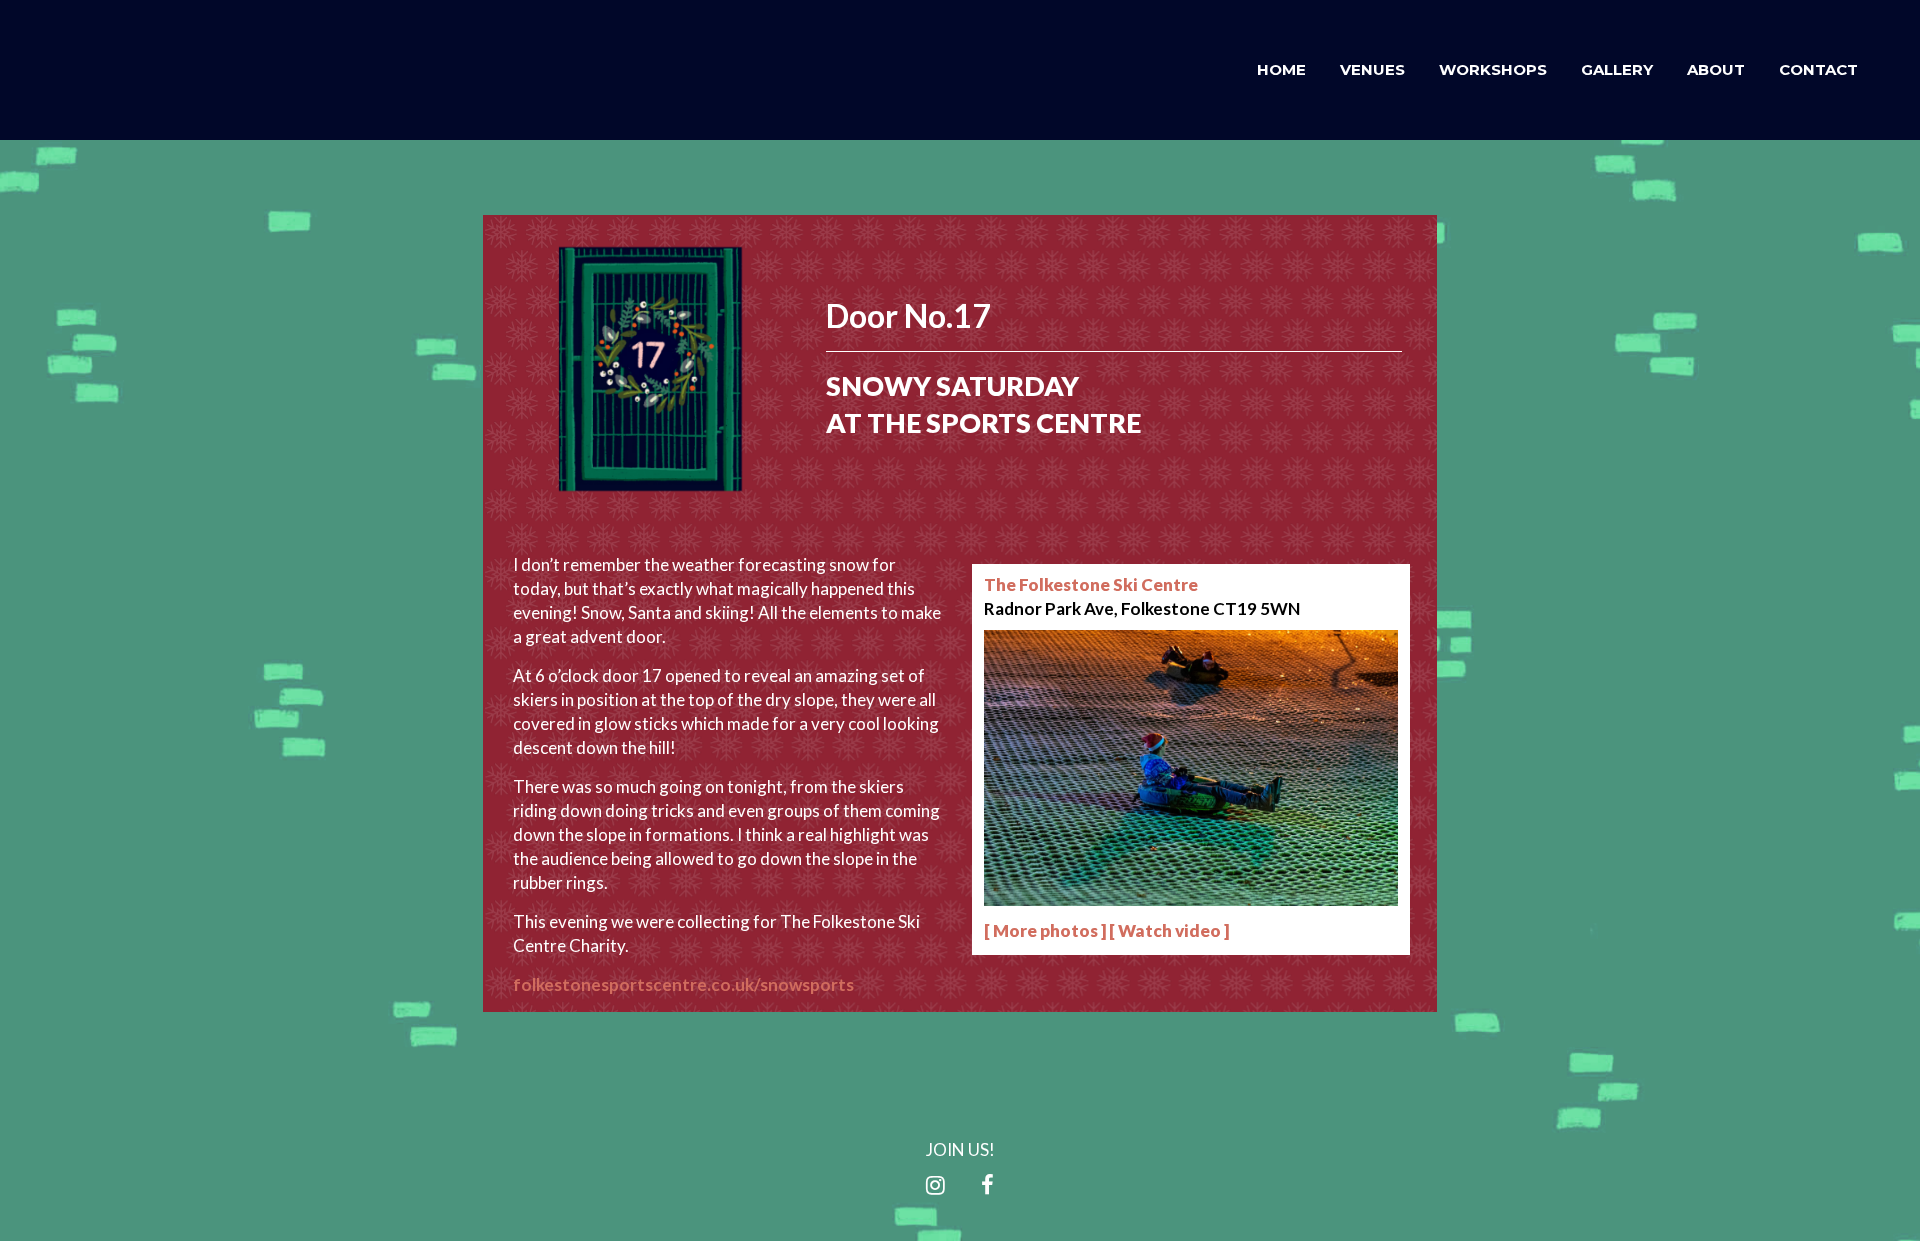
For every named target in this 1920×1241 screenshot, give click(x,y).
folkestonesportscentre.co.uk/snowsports (683, 984)
